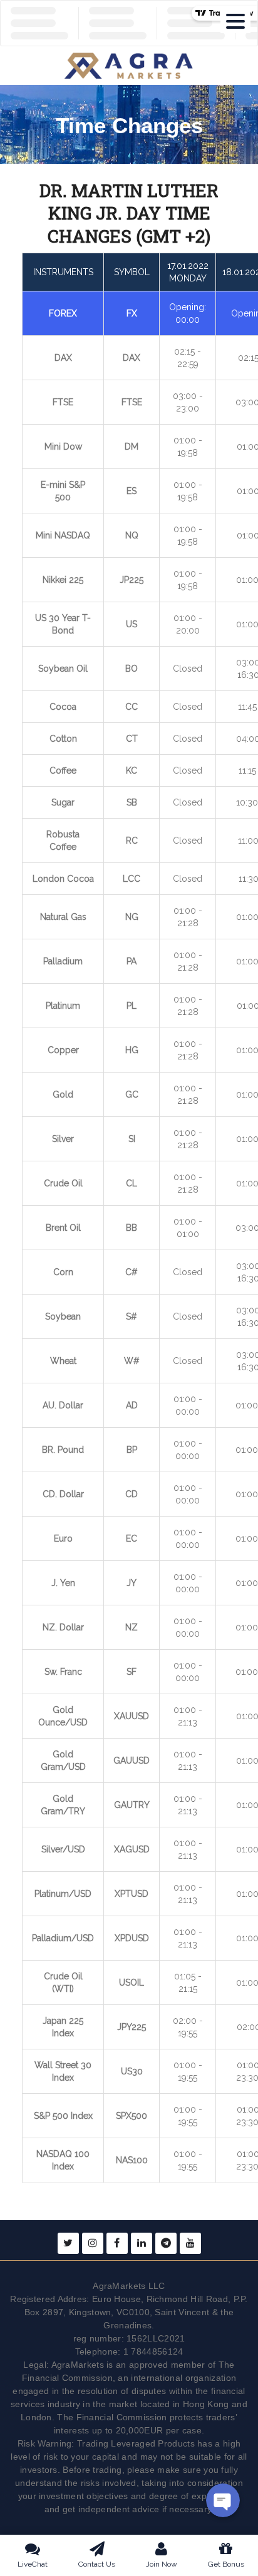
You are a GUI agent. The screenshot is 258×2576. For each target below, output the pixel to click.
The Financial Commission (112, 2417)
